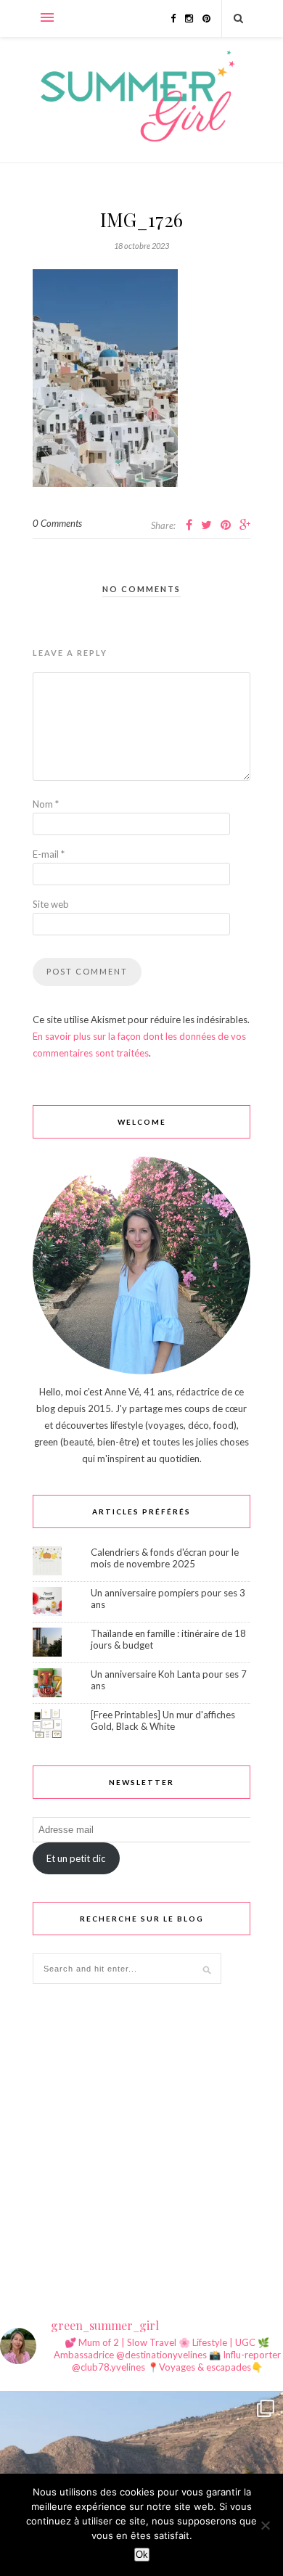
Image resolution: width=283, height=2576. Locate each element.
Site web (51, 904)
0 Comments (57, 523)
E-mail (49, 854)
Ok (142, 2555)
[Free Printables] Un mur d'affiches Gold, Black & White (163, 1720)
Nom (46, 804)
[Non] (265, 2525)
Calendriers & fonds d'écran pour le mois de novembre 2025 (165, 1558)
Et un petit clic (76, 1858)
